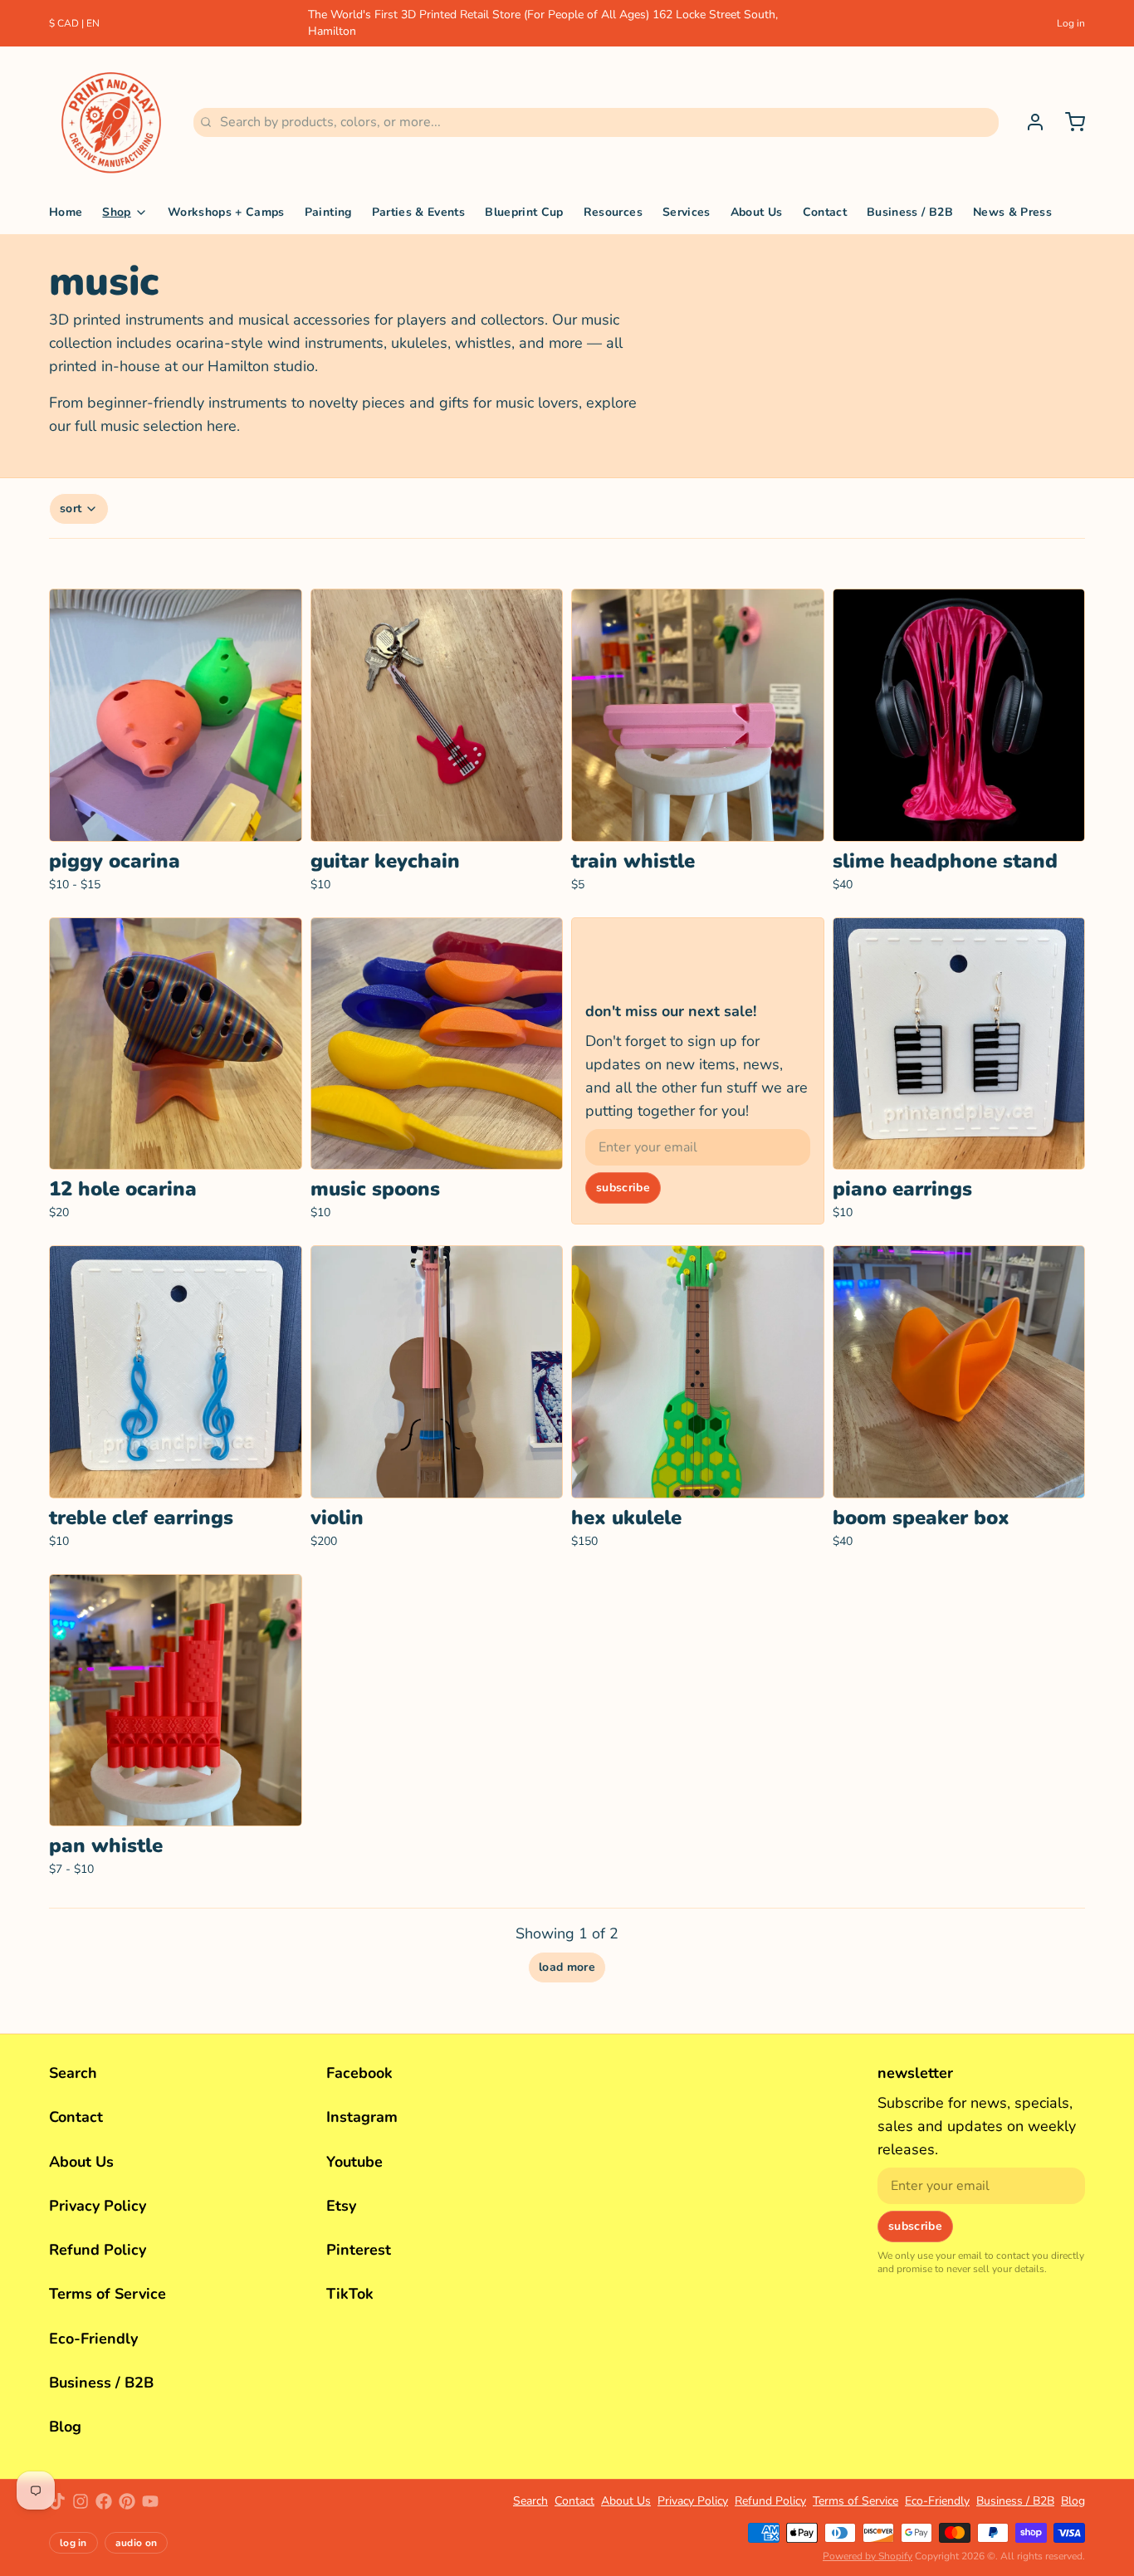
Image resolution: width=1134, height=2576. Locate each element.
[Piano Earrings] (959, 1044)
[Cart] (1068, 122)
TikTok (350, 2294)
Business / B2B (910, 212)
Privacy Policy (98, 2206)
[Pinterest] (127, 2501)
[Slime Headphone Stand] (959, 715)
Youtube (354, 2162)
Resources (613, 212)
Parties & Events (419, 212)
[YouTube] (150, 2501)
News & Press (1012, 212)
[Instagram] (81, 2501)
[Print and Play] (111, 122)
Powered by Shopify (868, 2556)
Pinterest (359, 2250)
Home (66, 212)
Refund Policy (98, 2250)
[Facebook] (104, 2501)
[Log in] (1029, 122)
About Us (757, 212)
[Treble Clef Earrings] (176, 1372)
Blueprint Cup (524, 212)
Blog (65, 2427)
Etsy (341, 2206)
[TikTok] (57, 2501)
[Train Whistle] (698, 715)
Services (687, 212)
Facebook (359, 2073)
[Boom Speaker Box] (959, 1372)
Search (73, 2073)
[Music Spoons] (437, 1044)
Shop (116, 212)
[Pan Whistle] (176, 1701)
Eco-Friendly (93, 2339)
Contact (825, 212)
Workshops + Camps (226, 212)
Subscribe (623, 1188)
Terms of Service (108, 2294)
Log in (1071, 23)
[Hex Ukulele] (698, 1372)
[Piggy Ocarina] (176, 715)
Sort (71, 508)
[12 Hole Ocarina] (176, 1044)
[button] (176, 818)
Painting (328, 212)
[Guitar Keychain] (437, 715)
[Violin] (437, 1372)
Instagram (362, 2117)
